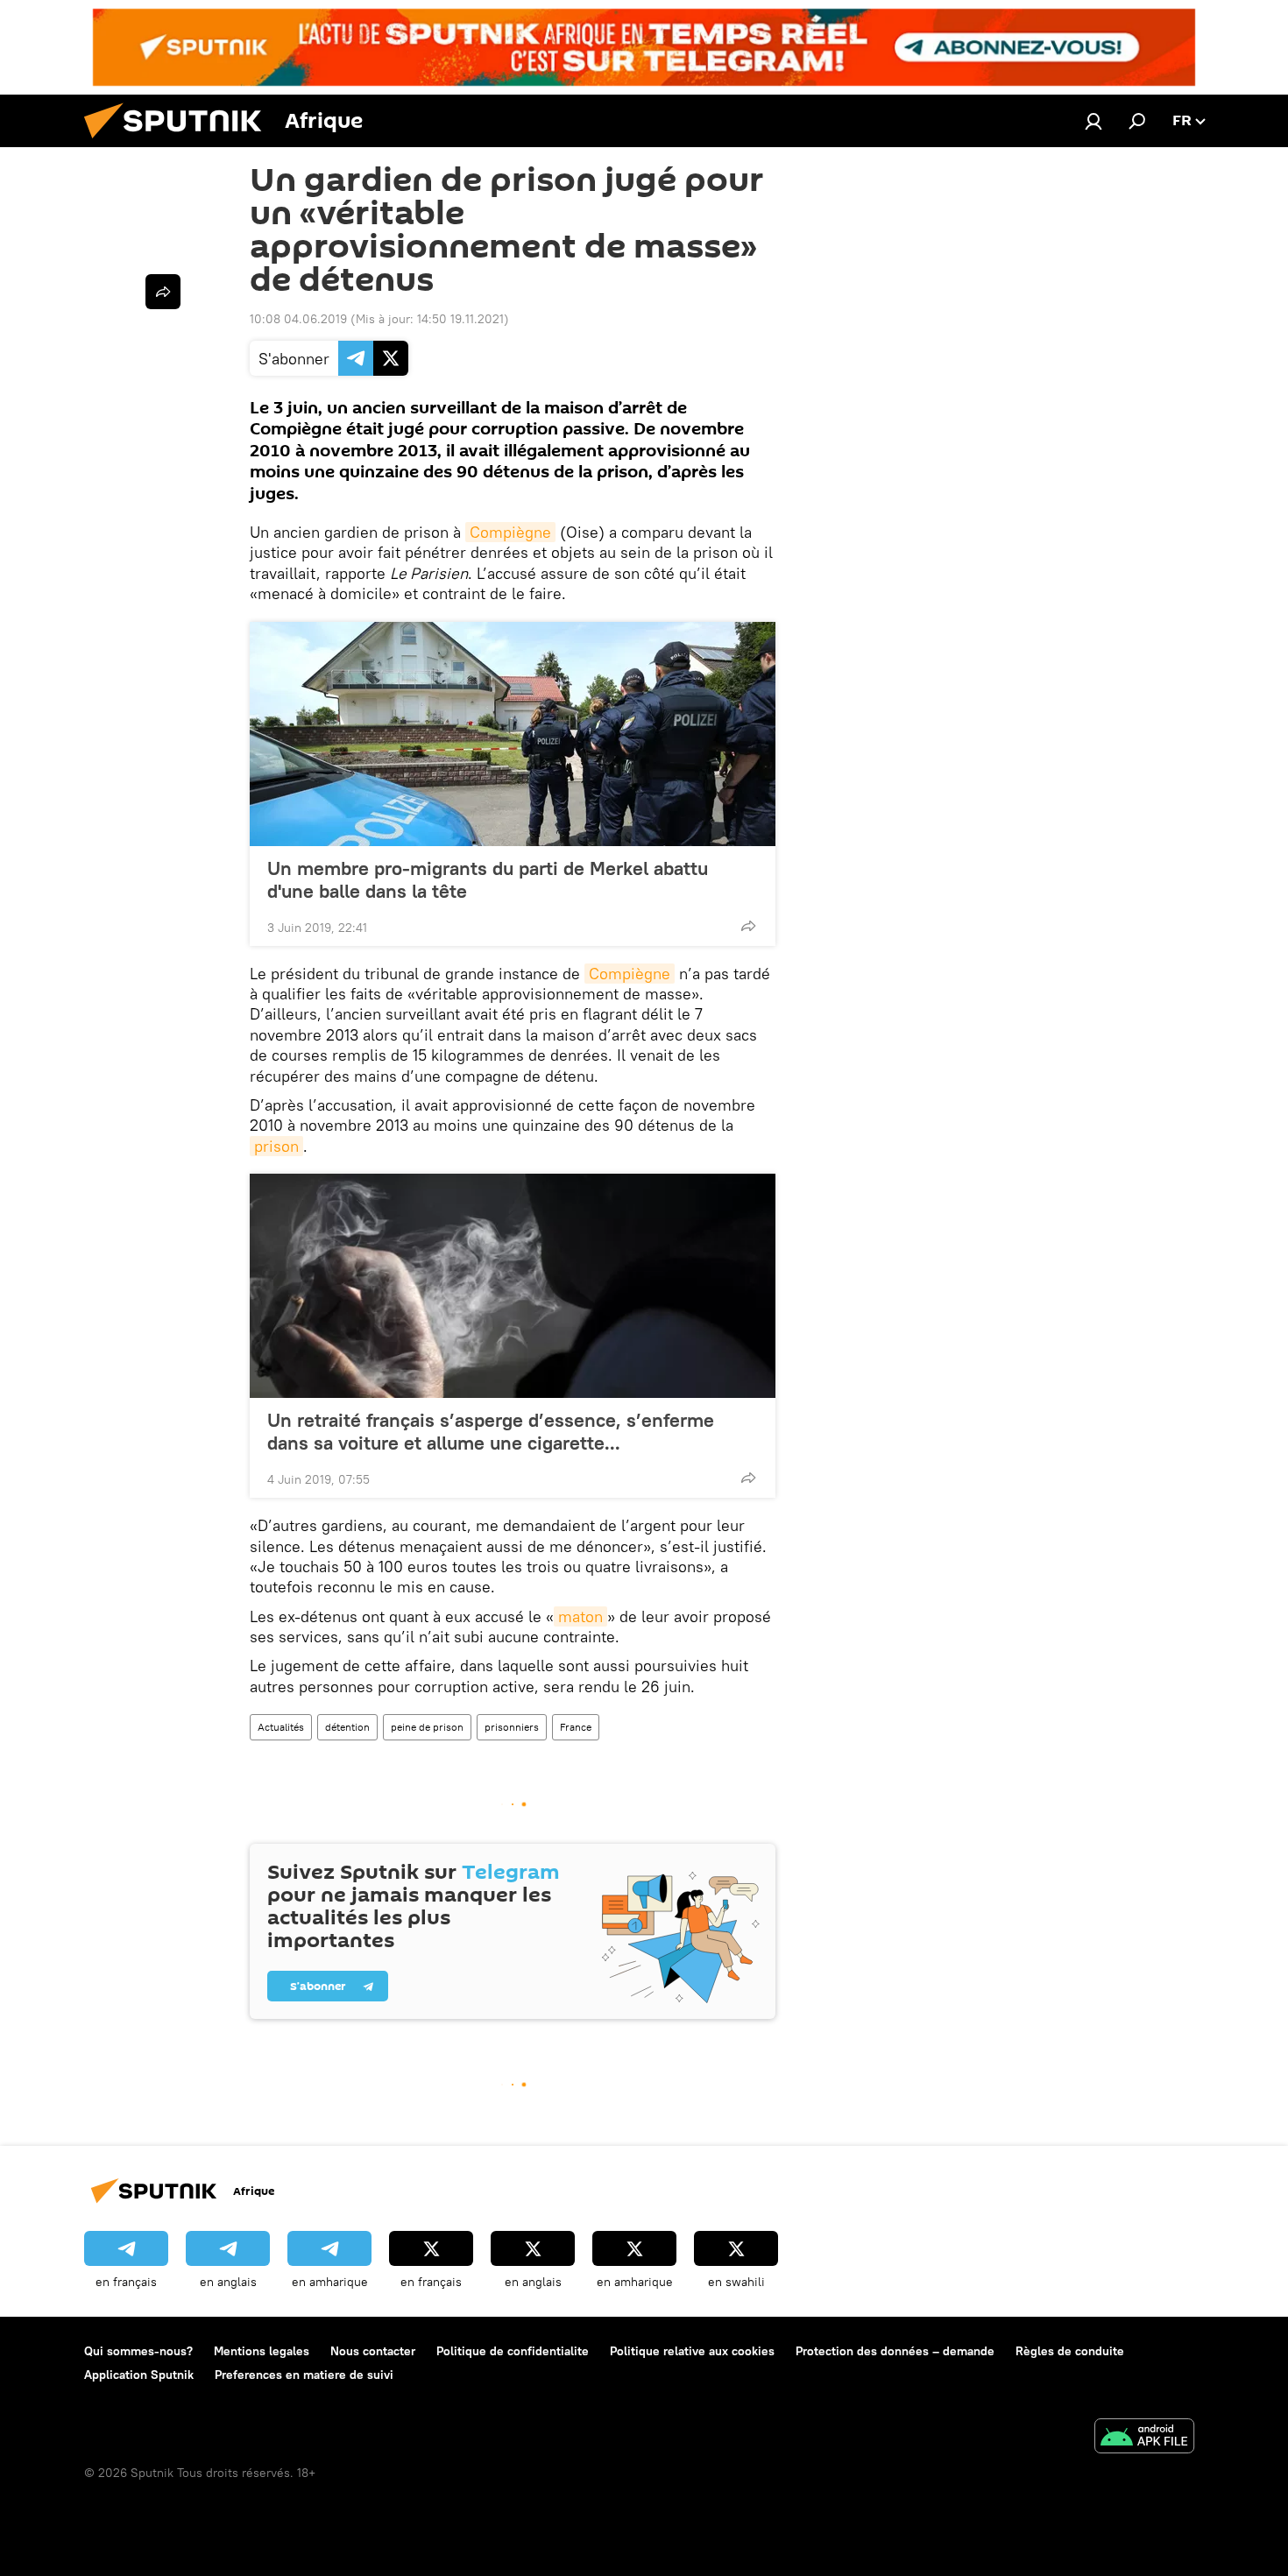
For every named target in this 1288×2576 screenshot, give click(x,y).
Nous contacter (373, 2351)
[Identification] (1093, 121)
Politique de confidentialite (513, 2351)
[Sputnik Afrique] (180, 143)
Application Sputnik (139, 2375)
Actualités (281, 1727)
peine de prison (427, 1727)
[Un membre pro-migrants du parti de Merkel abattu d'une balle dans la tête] (513, 734)
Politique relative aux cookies (692, 2351)
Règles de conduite (1070, 2351)
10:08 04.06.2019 (298, 319)
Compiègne (510, 532)
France (576, 1727)
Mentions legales (262, 2351)
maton (580, 1616)
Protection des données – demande (895, 2351)
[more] (748, 926)
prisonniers (512, 1727)
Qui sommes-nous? (138, 2351)
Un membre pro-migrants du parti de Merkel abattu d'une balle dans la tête (488, 879)
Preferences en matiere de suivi (304, 2375)
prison (276, 1146)
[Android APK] (1144, 2438)
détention (347, 1727)
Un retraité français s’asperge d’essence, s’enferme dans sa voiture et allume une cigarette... (491, 1431)
